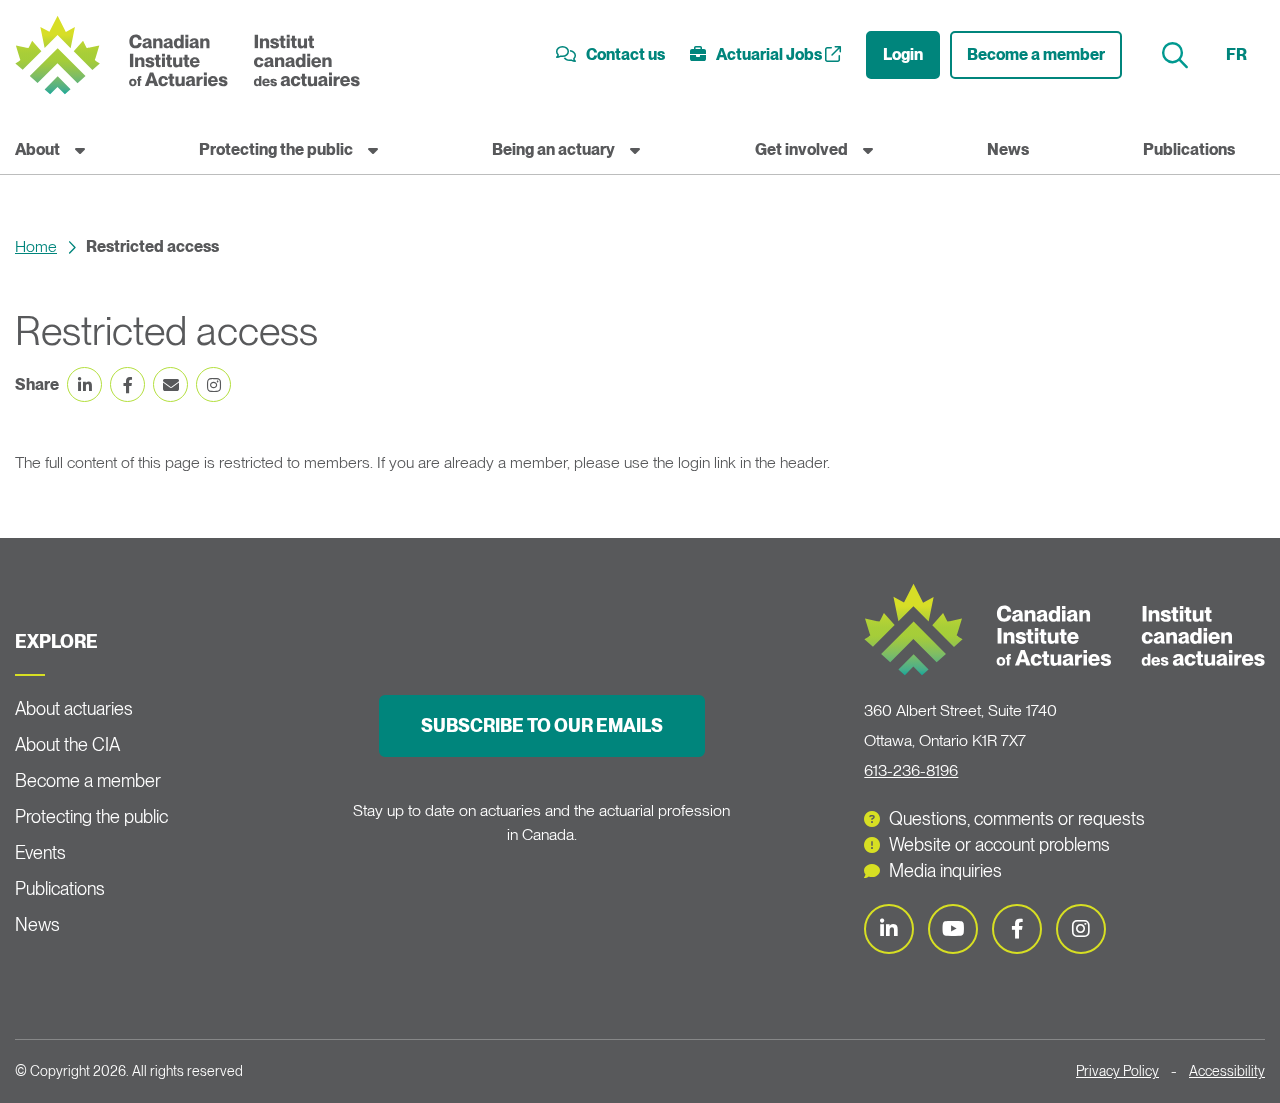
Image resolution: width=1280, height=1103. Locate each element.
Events (40, 852)
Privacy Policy (1117, 1071)
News (1008, 149)
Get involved (801, 149)
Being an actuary (553, 149)
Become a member (1036, 54)
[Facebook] (1017, 929)
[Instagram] (1081, 929)
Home (36, 246)
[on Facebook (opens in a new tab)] (127, 384)
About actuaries (74, 708)
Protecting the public (276, 149)
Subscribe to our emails (542, 725)
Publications (1189, 149)
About (37, 149)
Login (903, 54)
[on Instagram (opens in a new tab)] (213, 384)
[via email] (170, 384)
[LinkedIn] (889, 929)
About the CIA (67, 744)
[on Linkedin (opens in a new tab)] (84, 384)
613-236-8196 (911, 770)
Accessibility (1227, 1071)
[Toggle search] (1177, 55)
